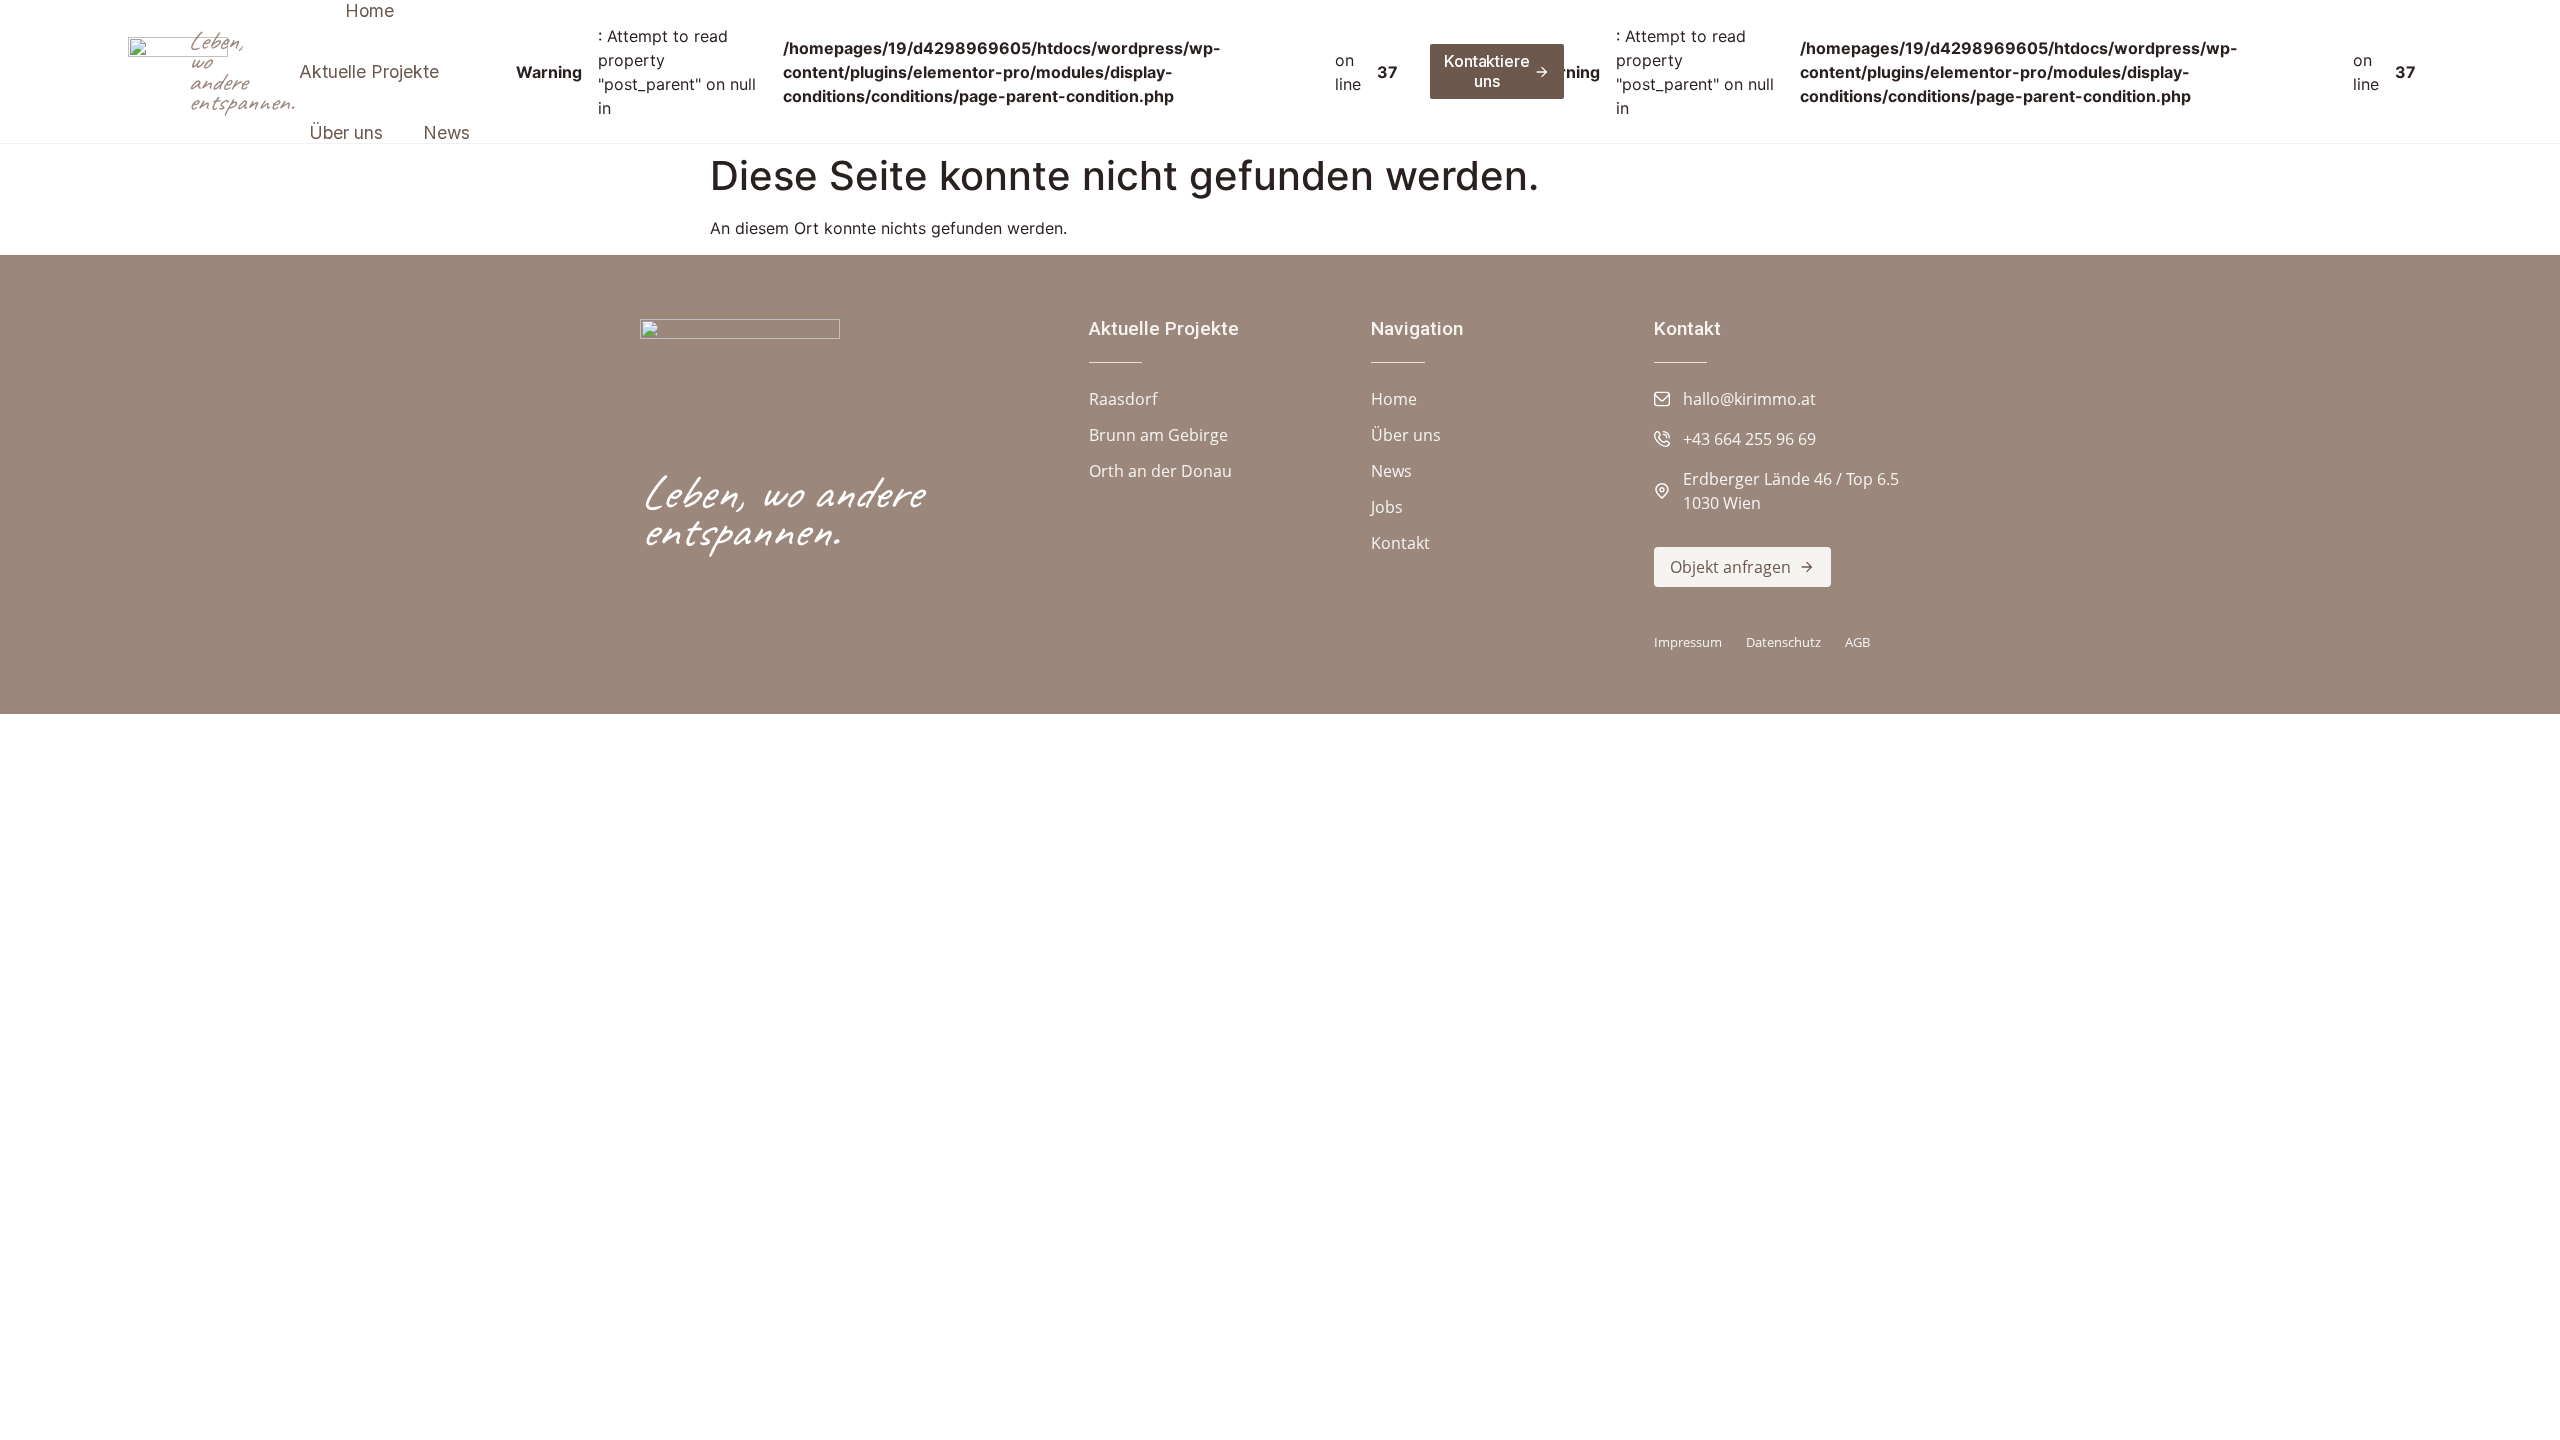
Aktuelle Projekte (1164, 328)
